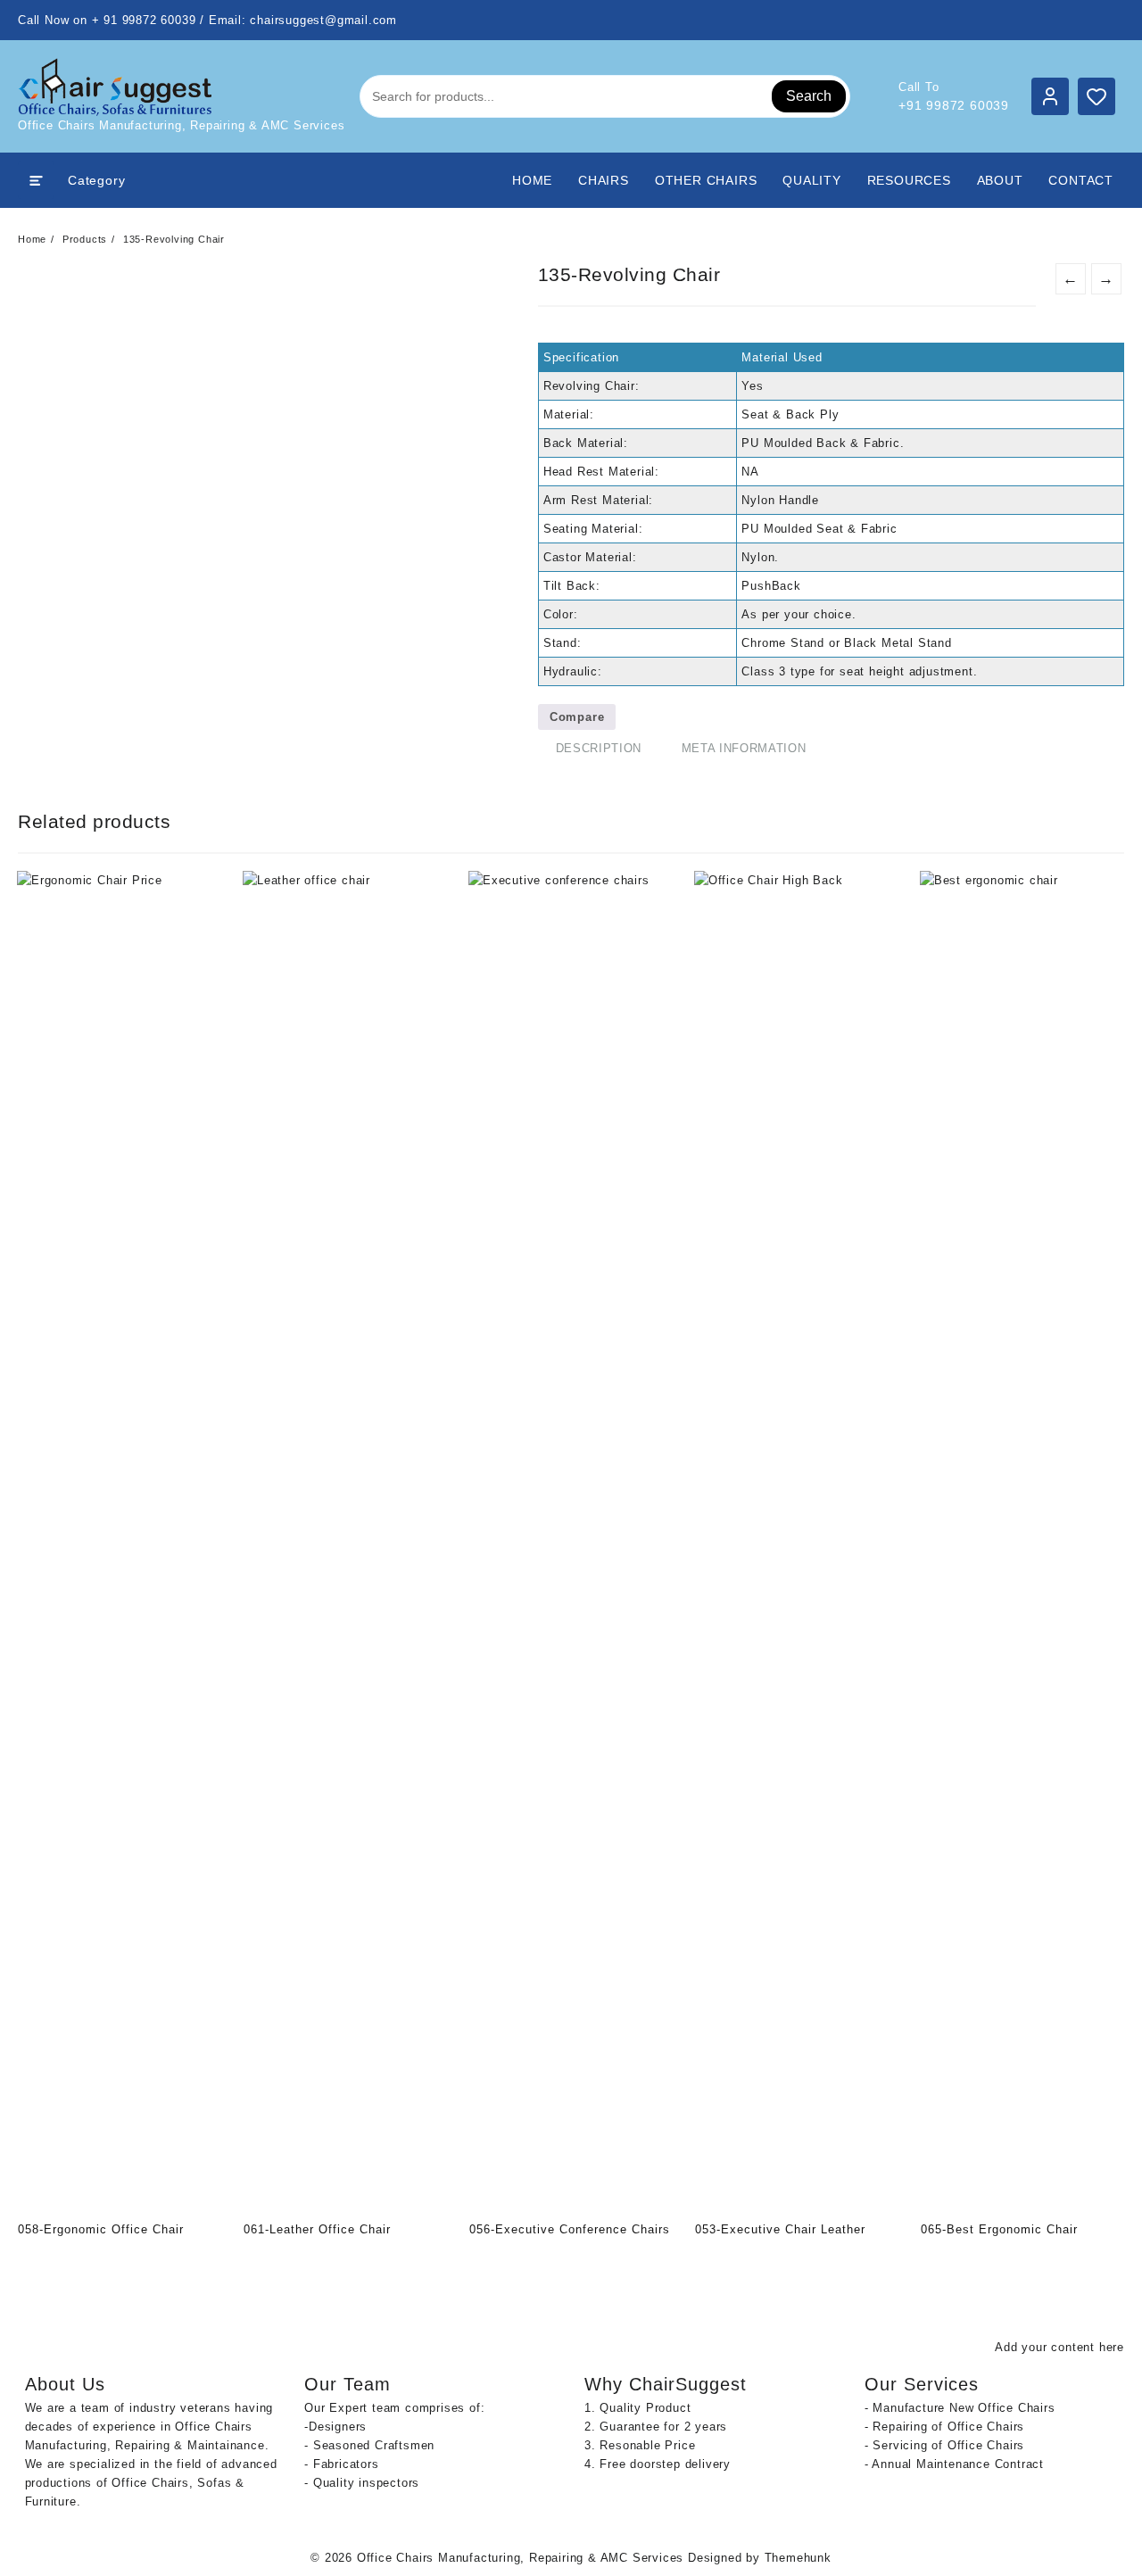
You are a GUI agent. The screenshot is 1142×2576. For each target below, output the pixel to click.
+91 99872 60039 (954, 105)
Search (809, 96)
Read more (33, 2260)
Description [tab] (599, 748)
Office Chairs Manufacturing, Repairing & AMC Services (520, 2558)
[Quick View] (68, 2260)
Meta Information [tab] (744, 748)
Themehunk (798, 2558)
